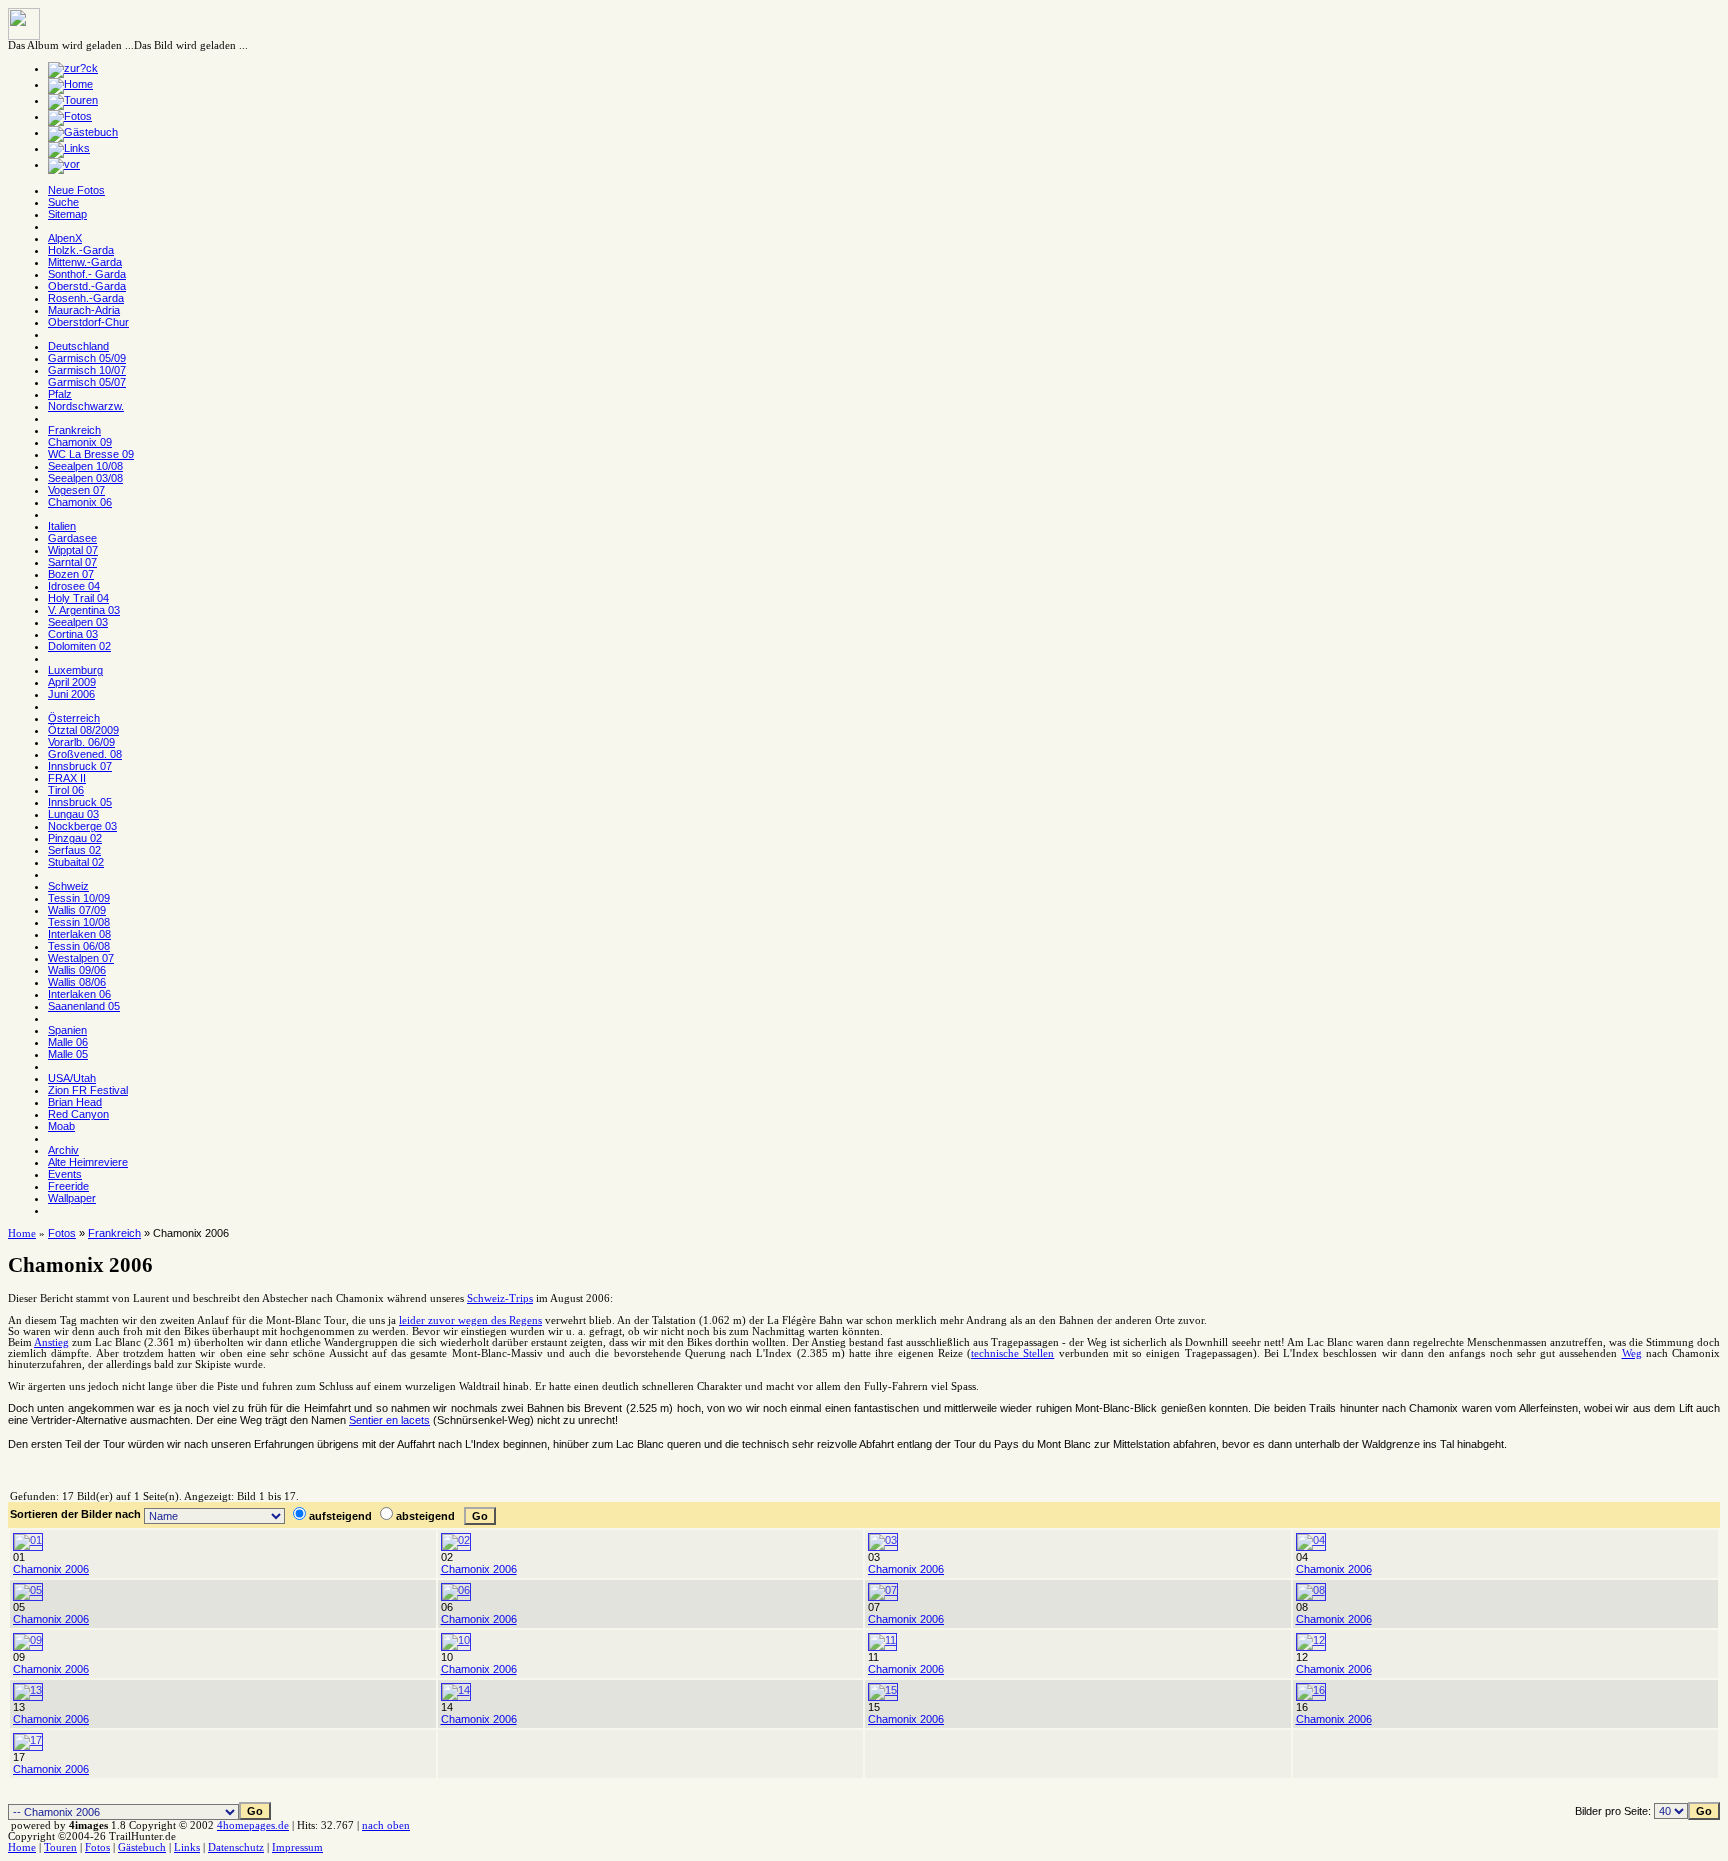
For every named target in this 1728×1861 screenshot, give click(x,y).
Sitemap (67, 214)
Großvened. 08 (85, 754)
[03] (883, 1540)
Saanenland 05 (84, 1006)
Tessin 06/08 (79, 946)
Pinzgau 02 (75, 838)
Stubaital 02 (76, 862)
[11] (882, 1640)
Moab (61, 1126)
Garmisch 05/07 (87, 382)
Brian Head (75, 1102)
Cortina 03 (73, 634)
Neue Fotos (76, 190)
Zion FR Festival (88, 1090)
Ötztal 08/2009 (83, 730)
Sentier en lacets (389, 1420)
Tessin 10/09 (79, 898)
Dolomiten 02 (79, 646)
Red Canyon (78, 1114)
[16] (1311, 1690)
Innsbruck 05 (80, 802)
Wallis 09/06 (77, 970)
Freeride (68, 1186)
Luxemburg (75, 670)
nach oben (386, 1825)
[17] (28, 1740)
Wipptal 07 (73, 550)
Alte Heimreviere (88, 1162)
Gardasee (72, 538)
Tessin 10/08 (79, 922)
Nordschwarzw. (86, 406)
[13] (28, 1690)
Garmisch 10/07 (87, 370)
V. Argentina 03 (84, 610)
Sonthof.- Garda (87, 274)
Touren (60, 1847)
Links (187, 1847)
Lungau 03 (73, 814)
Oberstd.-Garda (87, 286)
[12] (1311, 1640)
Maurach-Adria (84, 310)
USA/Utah (72, 1078)
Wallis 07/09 (77, 910)
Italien (62, 526)
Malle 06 (68, 1042)
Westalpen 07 (81, 958)
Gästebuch (142, 1847)
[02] (456, 1540)
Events (65, 1174)
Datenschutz (236, 1847)
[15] (883, 1690)
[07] (883, 1590)
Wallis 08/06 (77, 982)
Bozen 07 (71, 574)
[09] (28, 1640)
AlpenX (65, 238)
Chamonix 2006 (51, 1569)
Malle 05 (68, 1054)
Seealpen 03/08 (85, 478)
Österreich (74, 718)
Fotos (62, 1233)
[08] (1311, 1590)
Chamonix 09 (80, 442)
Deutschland (78, 346)
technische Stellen (1012, 1353)
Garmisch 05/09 (87, 358)
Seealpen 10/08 (85, 466)
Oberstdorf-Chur (88, 322)
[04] (1311, 1540)
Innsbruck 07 (80, 766)
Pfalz (60, 394)
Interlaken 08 (79, 934)
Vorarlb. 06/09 (81, 742)
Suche (63, 202)
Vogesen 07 (76, 490)
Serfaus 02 (74, 850)
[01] (28, 1540)
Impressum (297, 1847)
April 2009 (72, 682)
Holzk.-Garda (81, 250)
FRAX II (67, 778)
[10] (456, 1640)
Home (22, 1233)
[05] (28, 1590)
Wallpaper (72, 1198)
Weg (1632, 1353)
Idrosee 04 (74, 586)
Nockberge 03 (82, 826)
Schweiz (68, 886)
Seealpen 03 (78, 622)
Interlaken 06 (79, 994)
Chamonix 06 (80, 502)
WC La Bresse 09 (91, 454)
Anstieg (51, 1342)
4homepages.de (253, 1825)
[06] (456, 1590)
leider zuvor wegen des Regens (470, 1320)
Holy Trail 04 (78, 598)
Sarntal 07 (72, 562)
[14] (456, 1690)
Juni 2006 (71, 694)
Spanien (67, 1030)
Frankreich (74, 430)
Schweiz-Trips (500, 1298)
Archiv (63, 1150)
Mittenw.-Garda (85, 262)
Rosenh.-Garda (86, 298)
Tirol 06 (66, 790)
